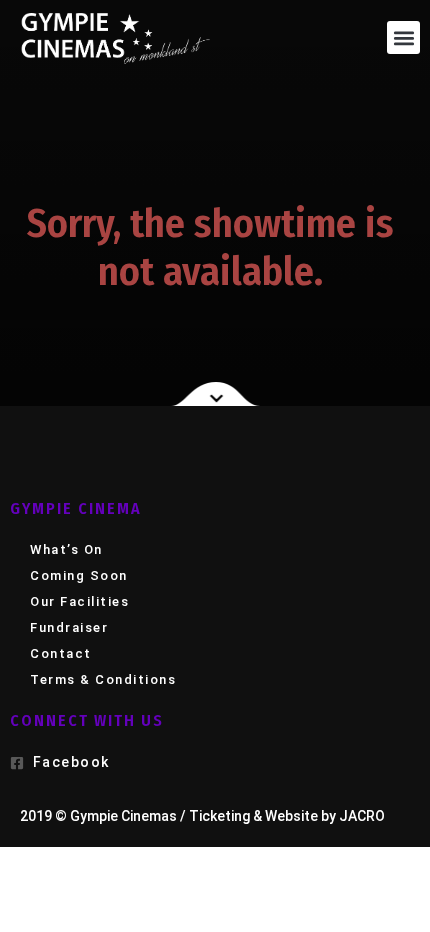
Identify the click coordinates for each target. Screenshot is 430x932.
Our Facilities (79, 601)
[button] (403, 37)
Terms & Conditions (103, 679)
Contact (61, 653)
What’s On (66, 549)
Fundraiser (69, 627)
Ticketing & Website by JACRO (287, 816)
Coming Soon (79, 575)
